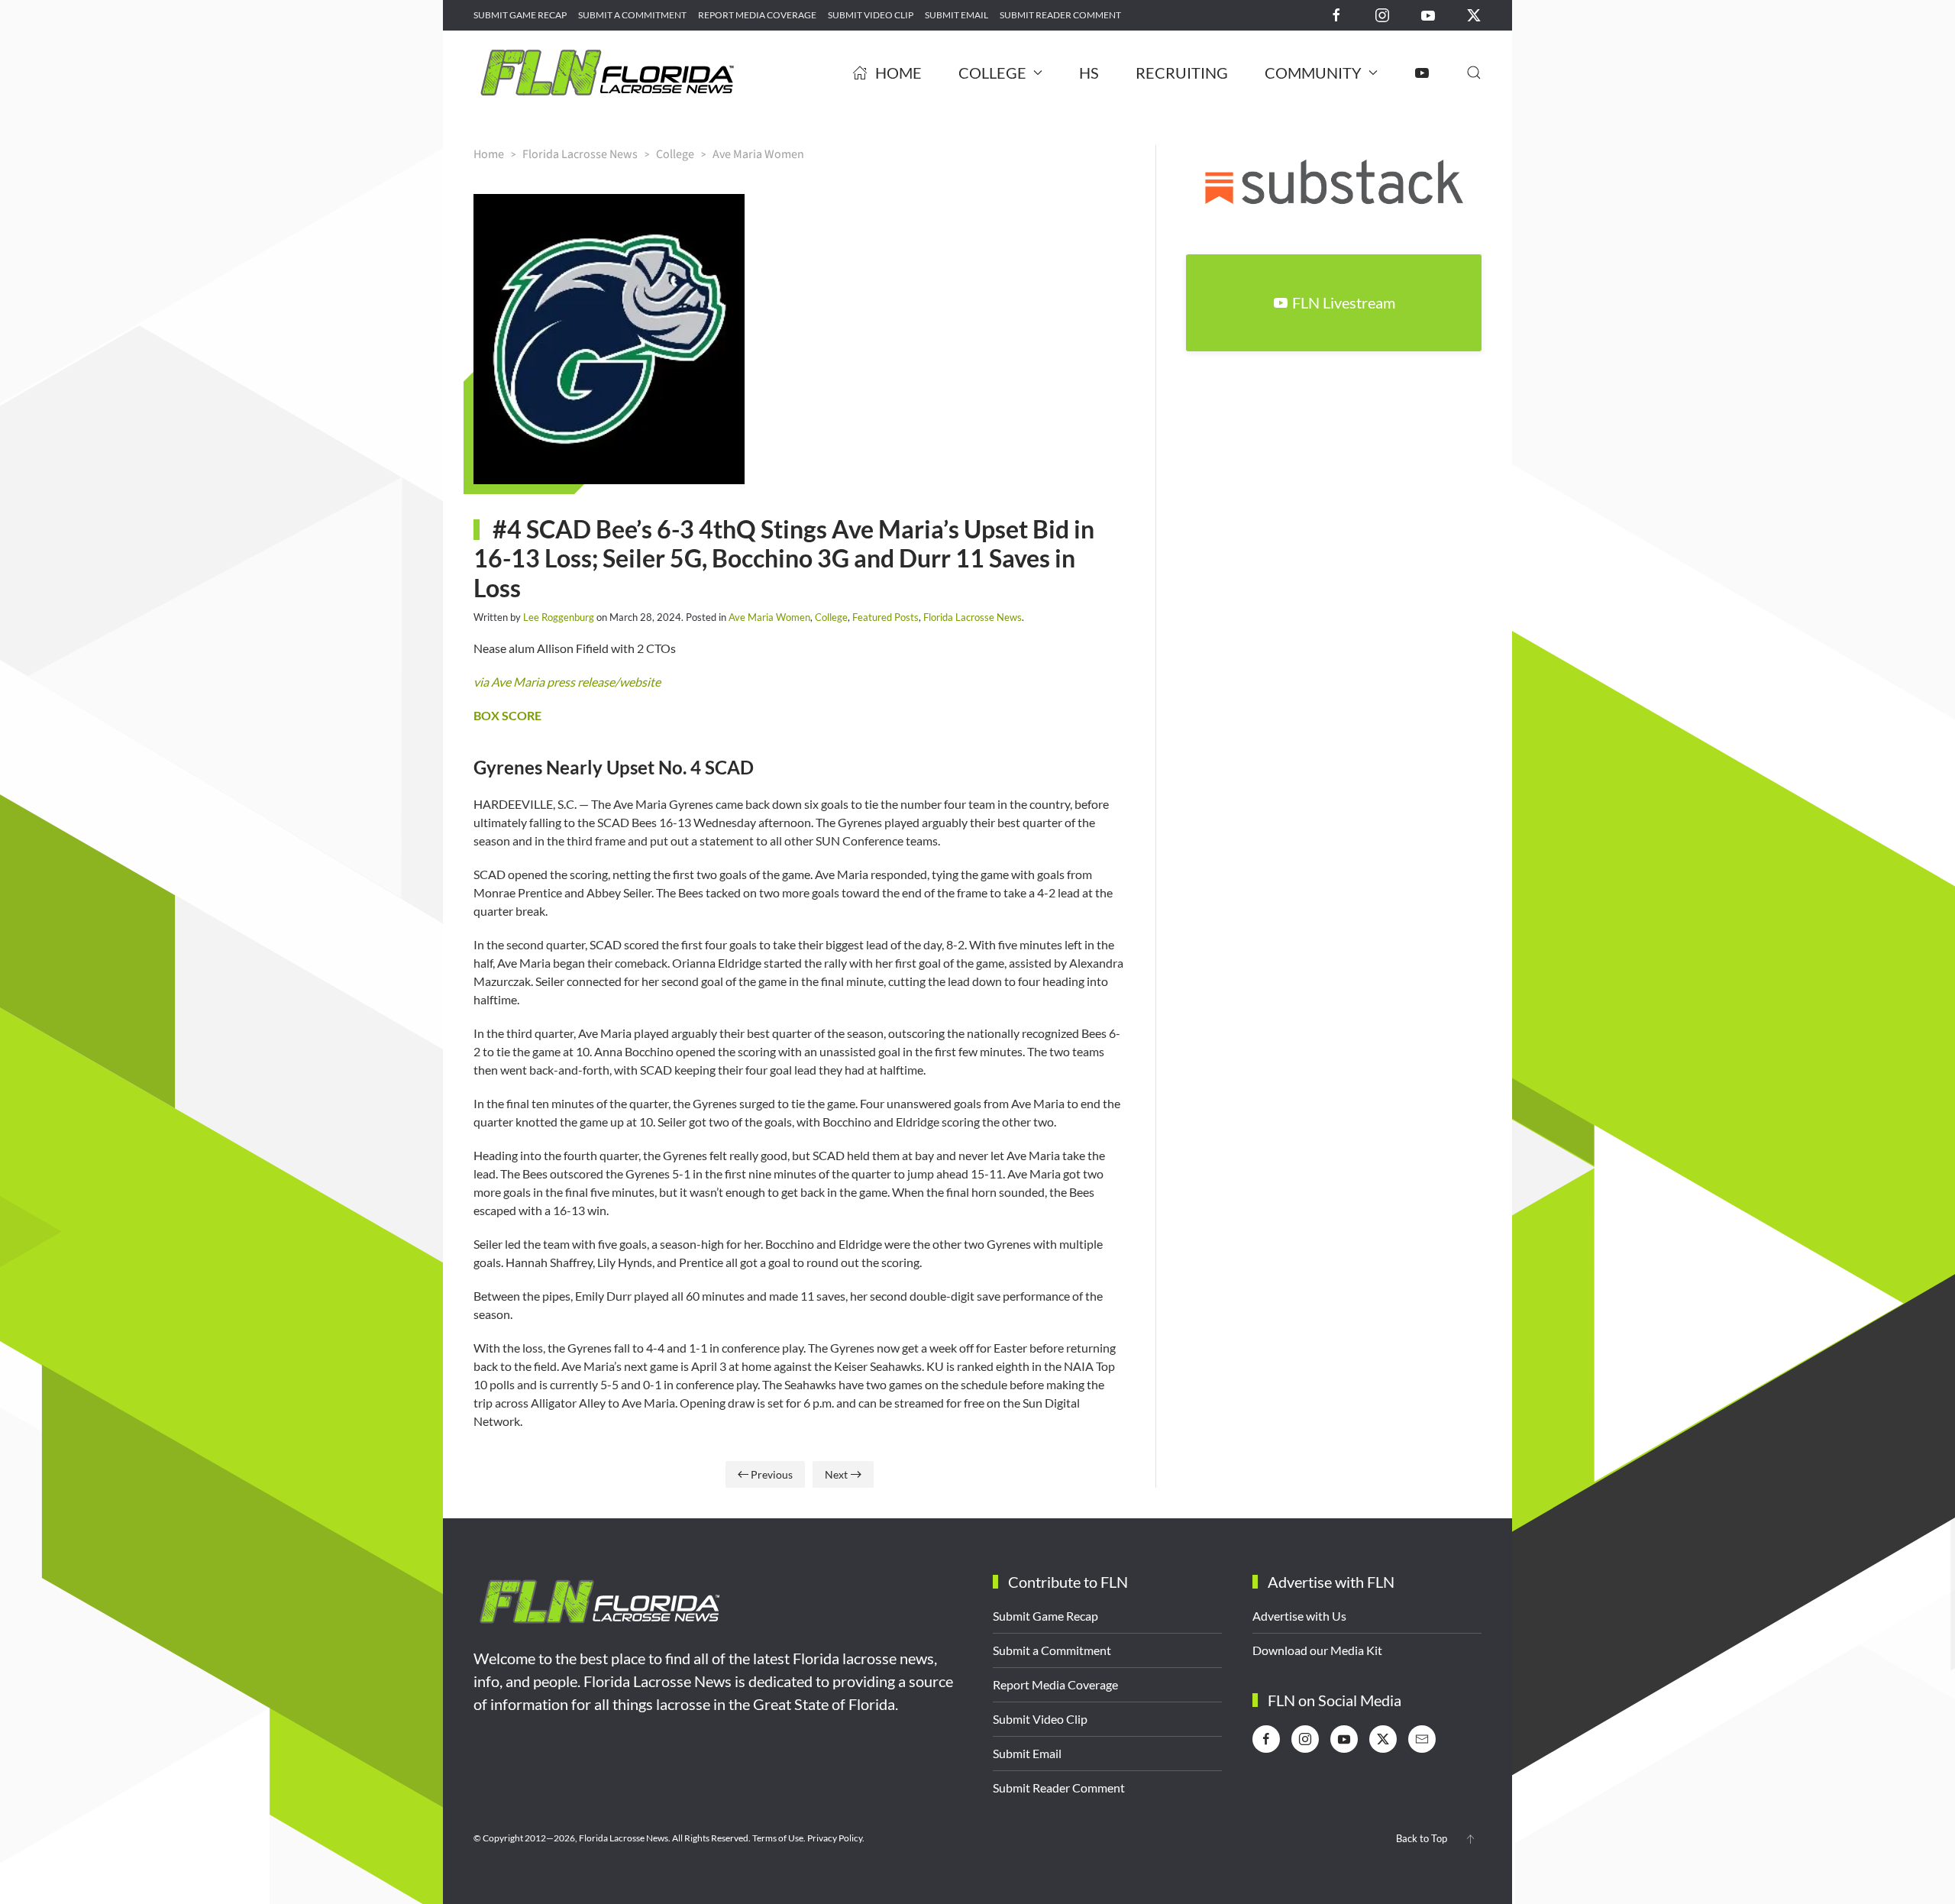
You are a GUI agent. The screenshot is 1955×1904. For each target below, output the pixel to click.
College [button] (992, 73)
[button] (1474, 73)
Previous (772, 1474)
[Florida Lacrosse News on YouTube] (1428, 14)
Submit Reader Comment (1060, 15)
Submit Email (956, 15)
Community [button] (1313, 73)
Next (836, 1474)
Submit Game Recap (520, 15)
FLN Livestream (1344, 302)
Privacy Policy (835, 1838)
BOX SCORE (507, 715)
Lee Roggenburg (559, 617)
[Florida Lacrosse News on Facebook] (1336, 14)
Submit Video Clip (871, 15)
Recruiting (1182, 73)
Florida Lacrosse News (973, 617)
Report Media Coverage (757, 15)
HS (1089, 73)
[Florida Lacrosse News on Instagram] (1382, 14)
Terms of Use (778, 1838)
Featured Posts (885, 617)
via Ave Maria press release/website (567, 682)
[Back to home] (607, 73)
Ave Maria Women (769, 617)
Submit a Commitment (632, 15)
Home (898, 73)
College (831, 617)
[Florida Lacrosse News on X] (1474, 14)
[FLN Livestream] (1422, 73)
